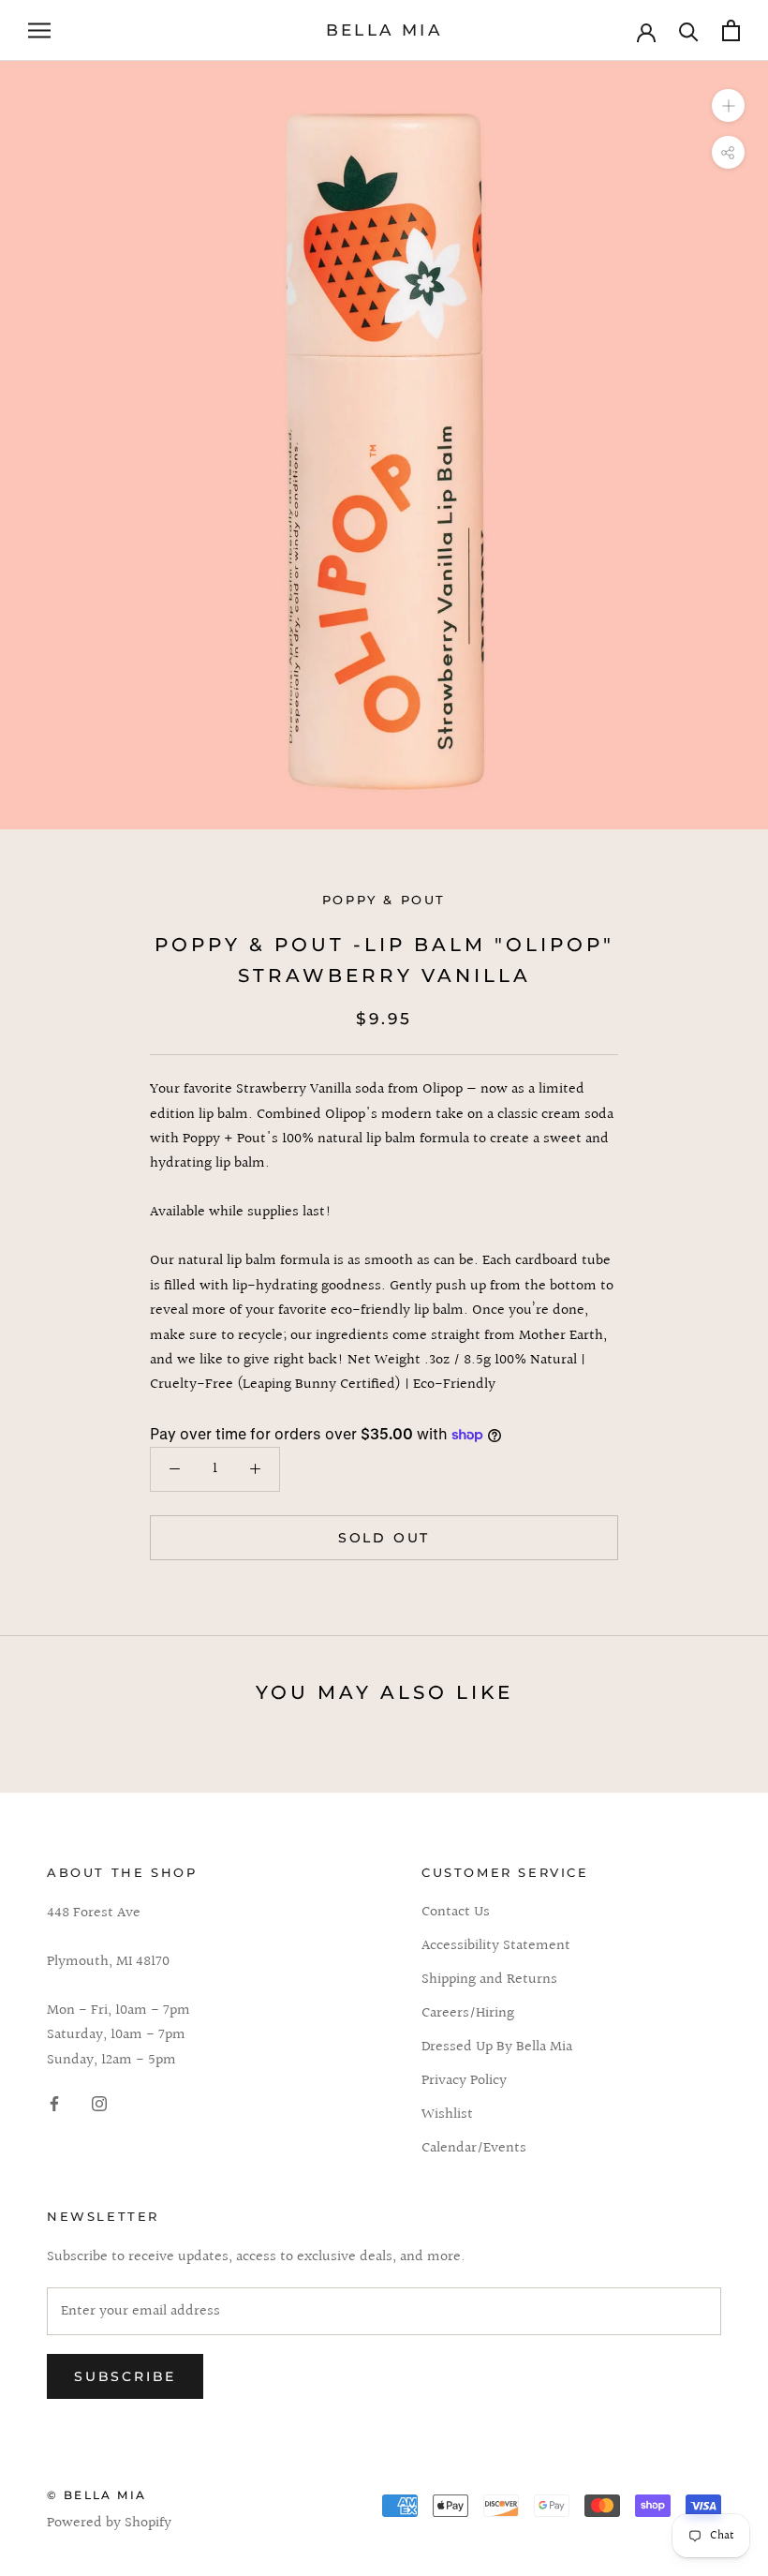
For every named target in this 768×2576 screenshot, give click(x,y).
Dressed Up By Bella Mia (497, 2047)
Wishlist (447, 2115)
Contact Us (456, 1913)
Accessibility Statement (496, 1946)
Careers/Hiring (468, 2014)
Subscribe (125, 2376)
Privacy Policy (464, 2081)
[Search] (689, 30)
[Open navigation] (39, 30)
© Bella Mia (96, 2495)
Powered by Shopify (109, 2523)
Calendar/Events (474, 2149)
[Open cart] (731, 30)
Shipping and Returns (489, 1980)
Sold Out (384, 1538)
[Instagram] (99, 2104)
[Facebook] (54, 2104)
